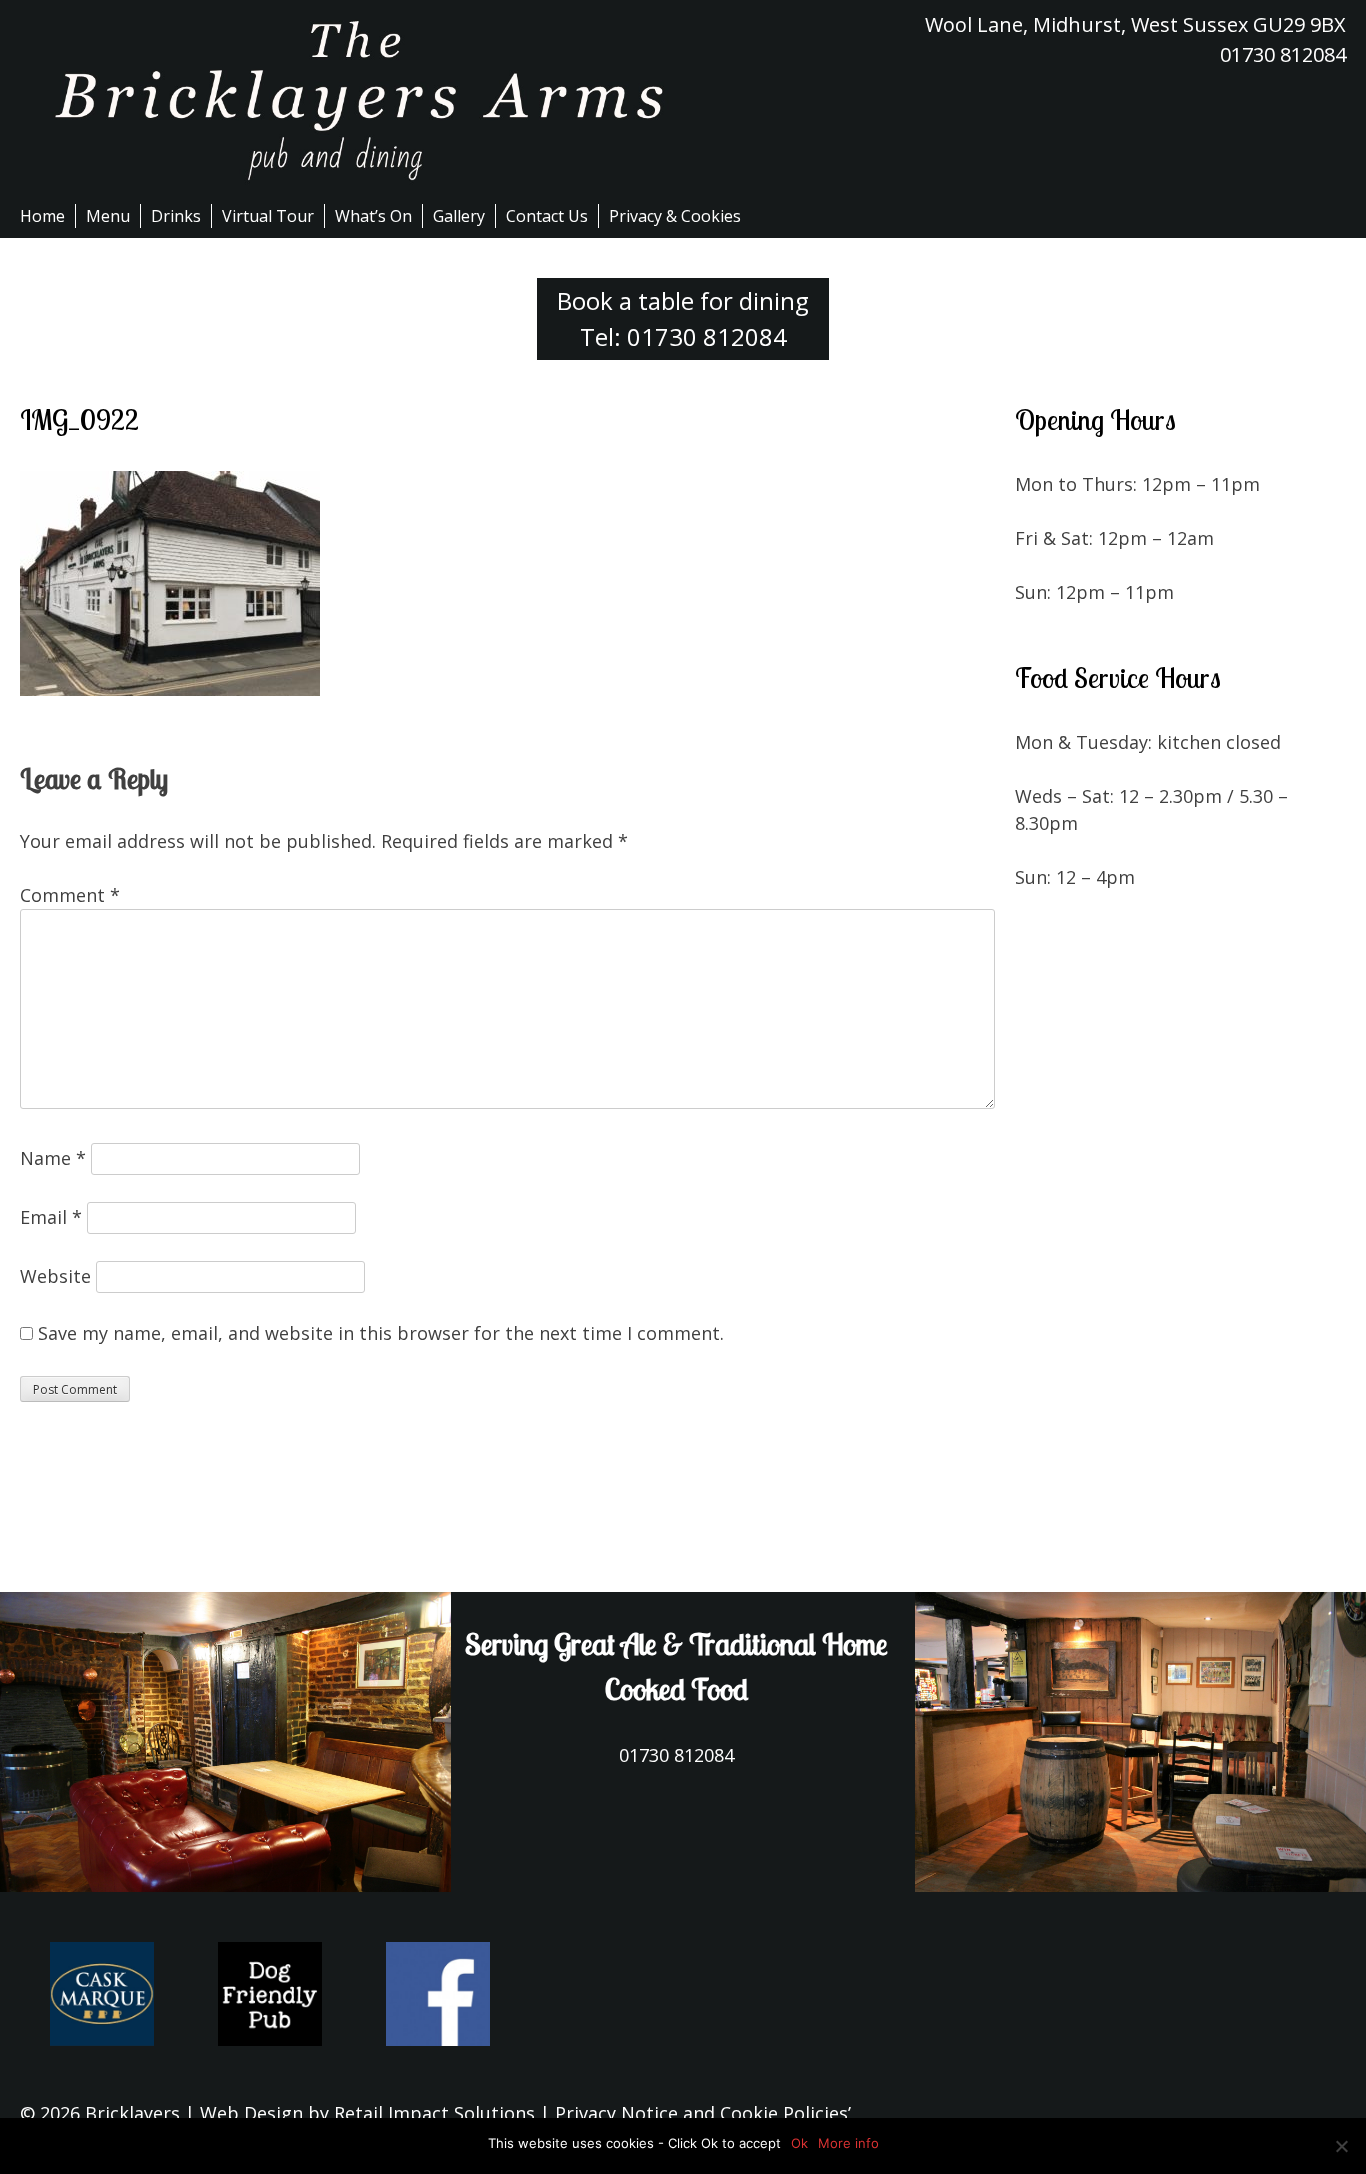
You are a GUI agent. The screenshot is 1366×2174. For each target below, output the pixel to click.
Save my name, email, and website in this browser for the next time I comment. (381, 1333)
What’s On (373, 216)
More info (848, 2143)
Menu (108, 216)
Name (53, 1158)
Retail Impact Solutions (434, 2113)
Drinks (176, 216)
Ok (799, 2143)
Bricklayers (132, 2113)
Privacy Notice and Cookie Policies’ (700, 2113)
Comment (70, 895)
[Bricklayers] (351, 100)
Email (51, 1217)
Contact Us (547, 216)
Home (42, 216)
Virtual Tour (268, 216)
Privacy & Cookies (675, 216)
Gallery (459, 216)
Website (55, 1276)
